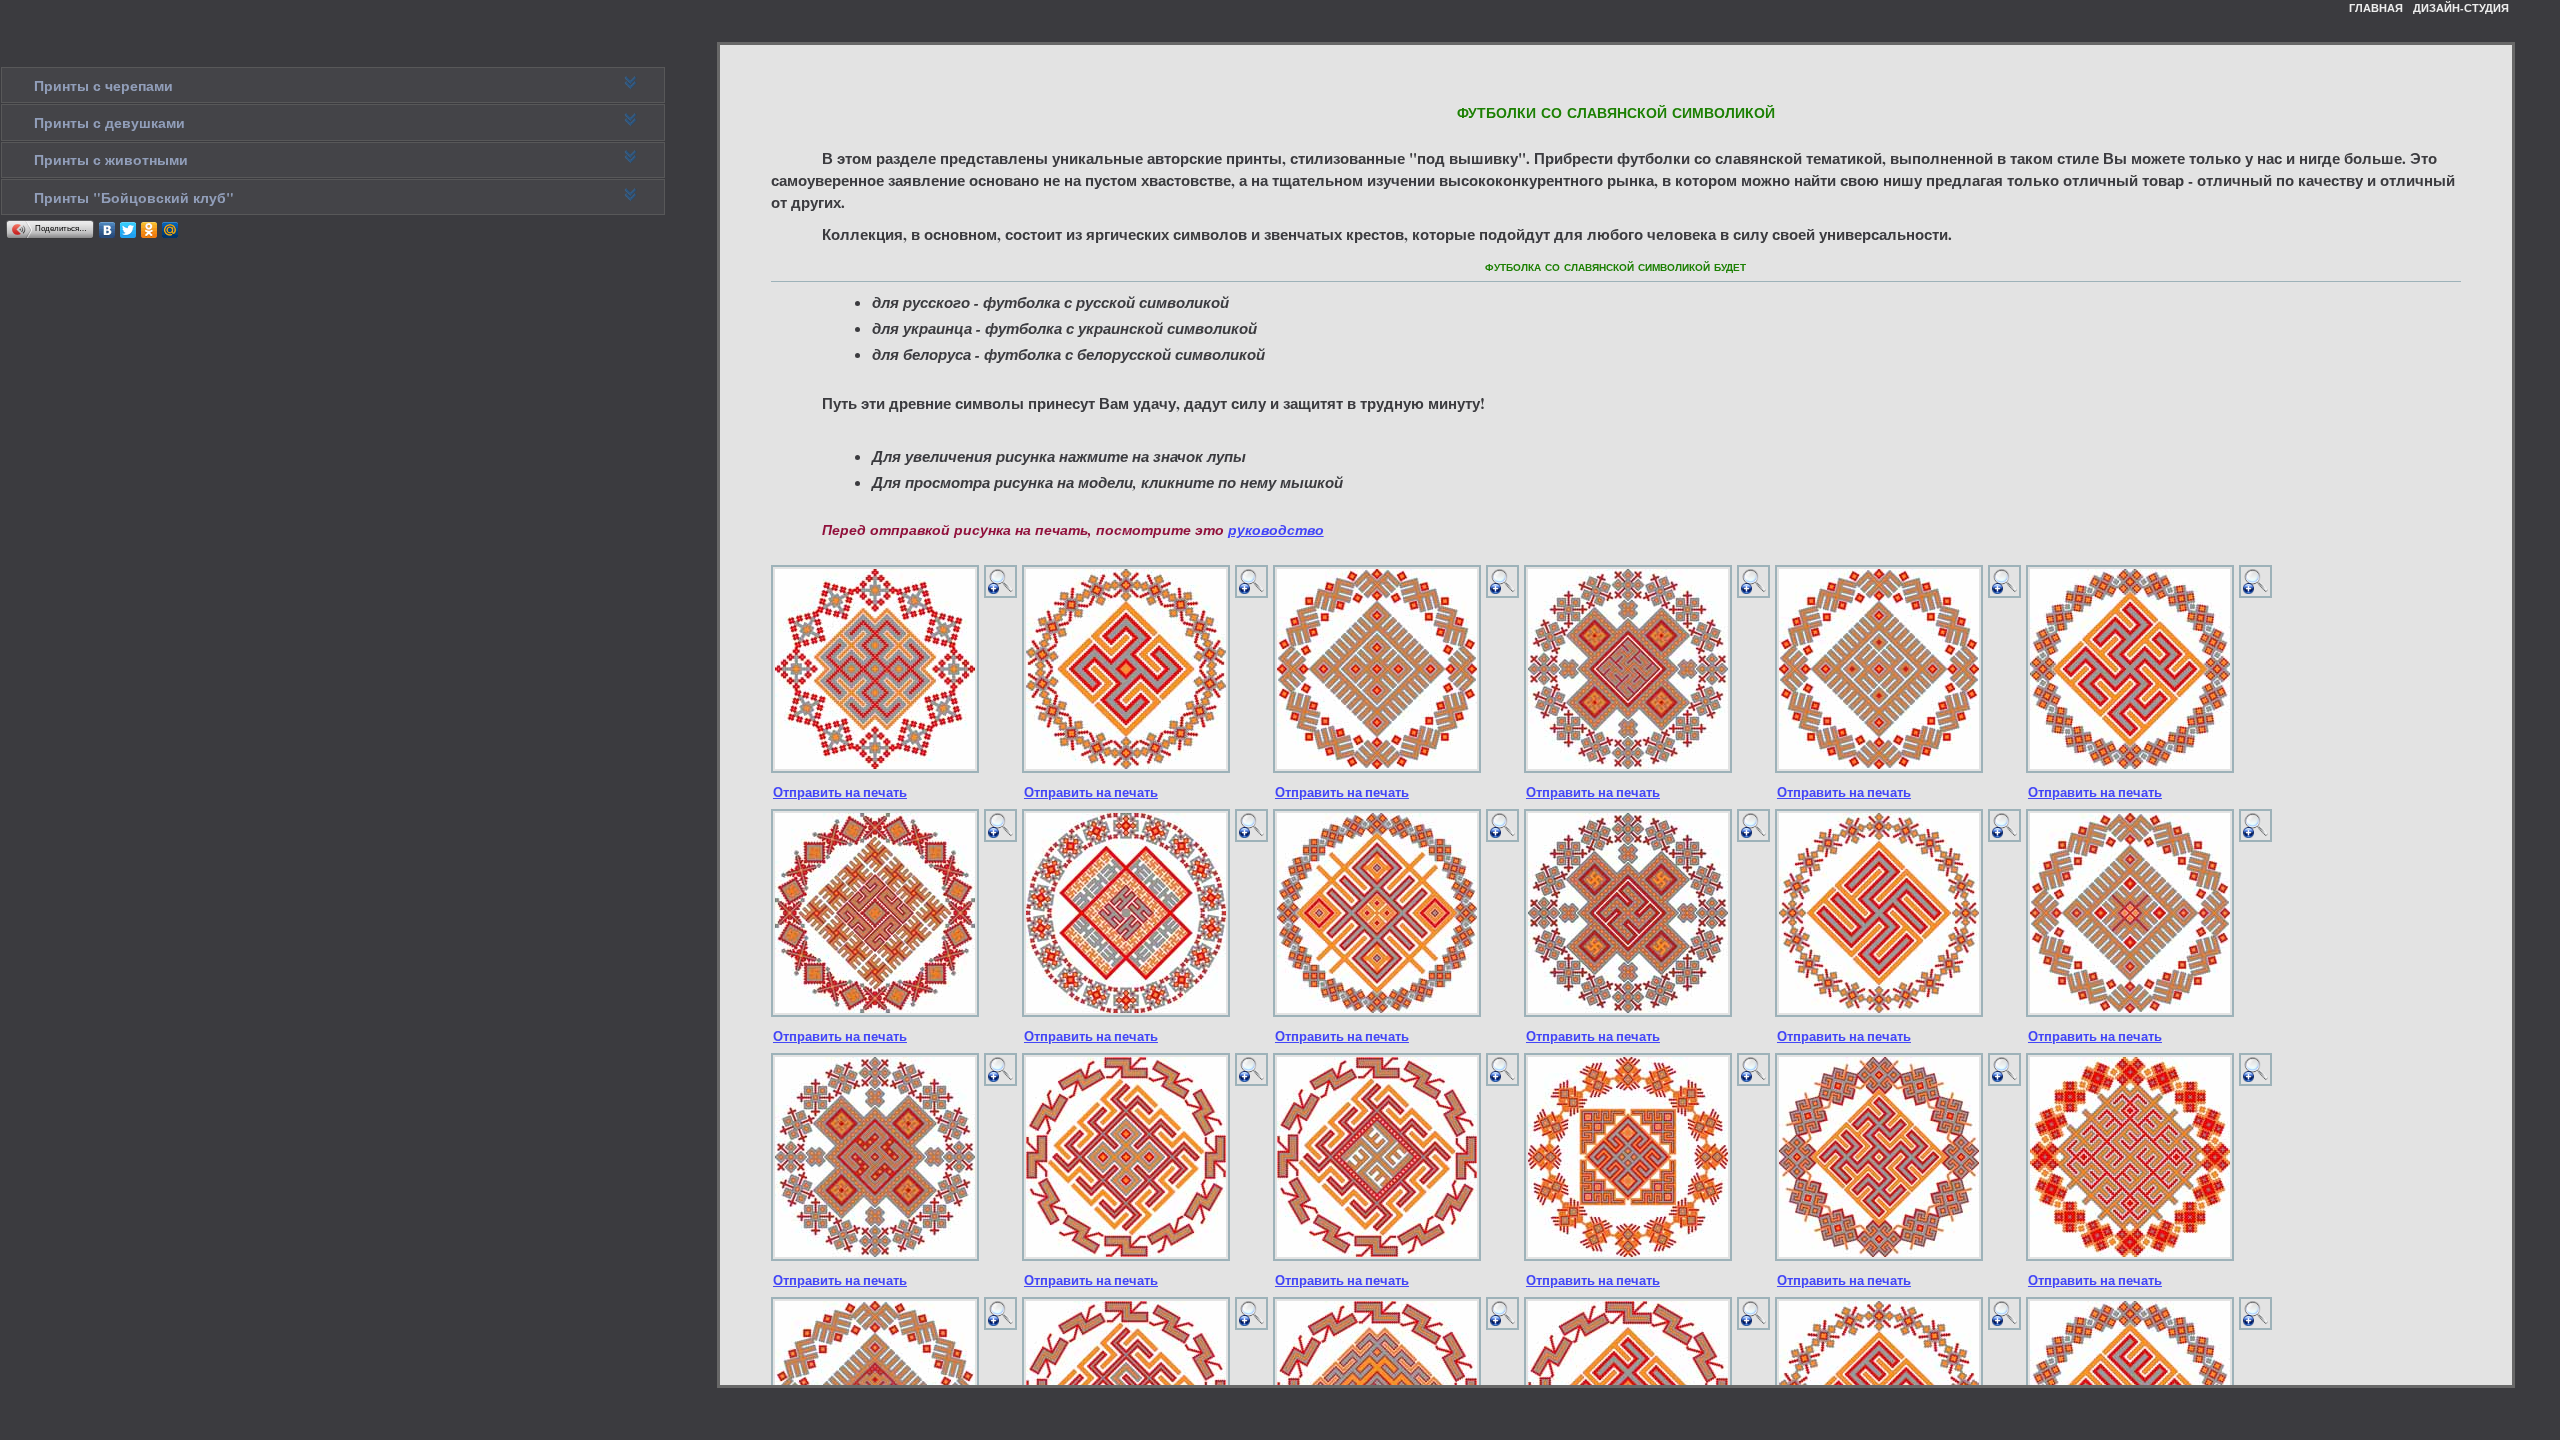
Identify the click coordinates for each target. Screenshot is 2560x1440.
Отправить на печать (840, 792)
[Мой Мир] (170, 230)
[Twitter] (128, 230)
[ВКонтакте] (107, 230)
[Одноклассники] (149, 230)
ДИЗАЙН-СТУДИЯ (2461, 8)
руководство (1276, 530)
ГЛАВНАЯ (2376, 8)
